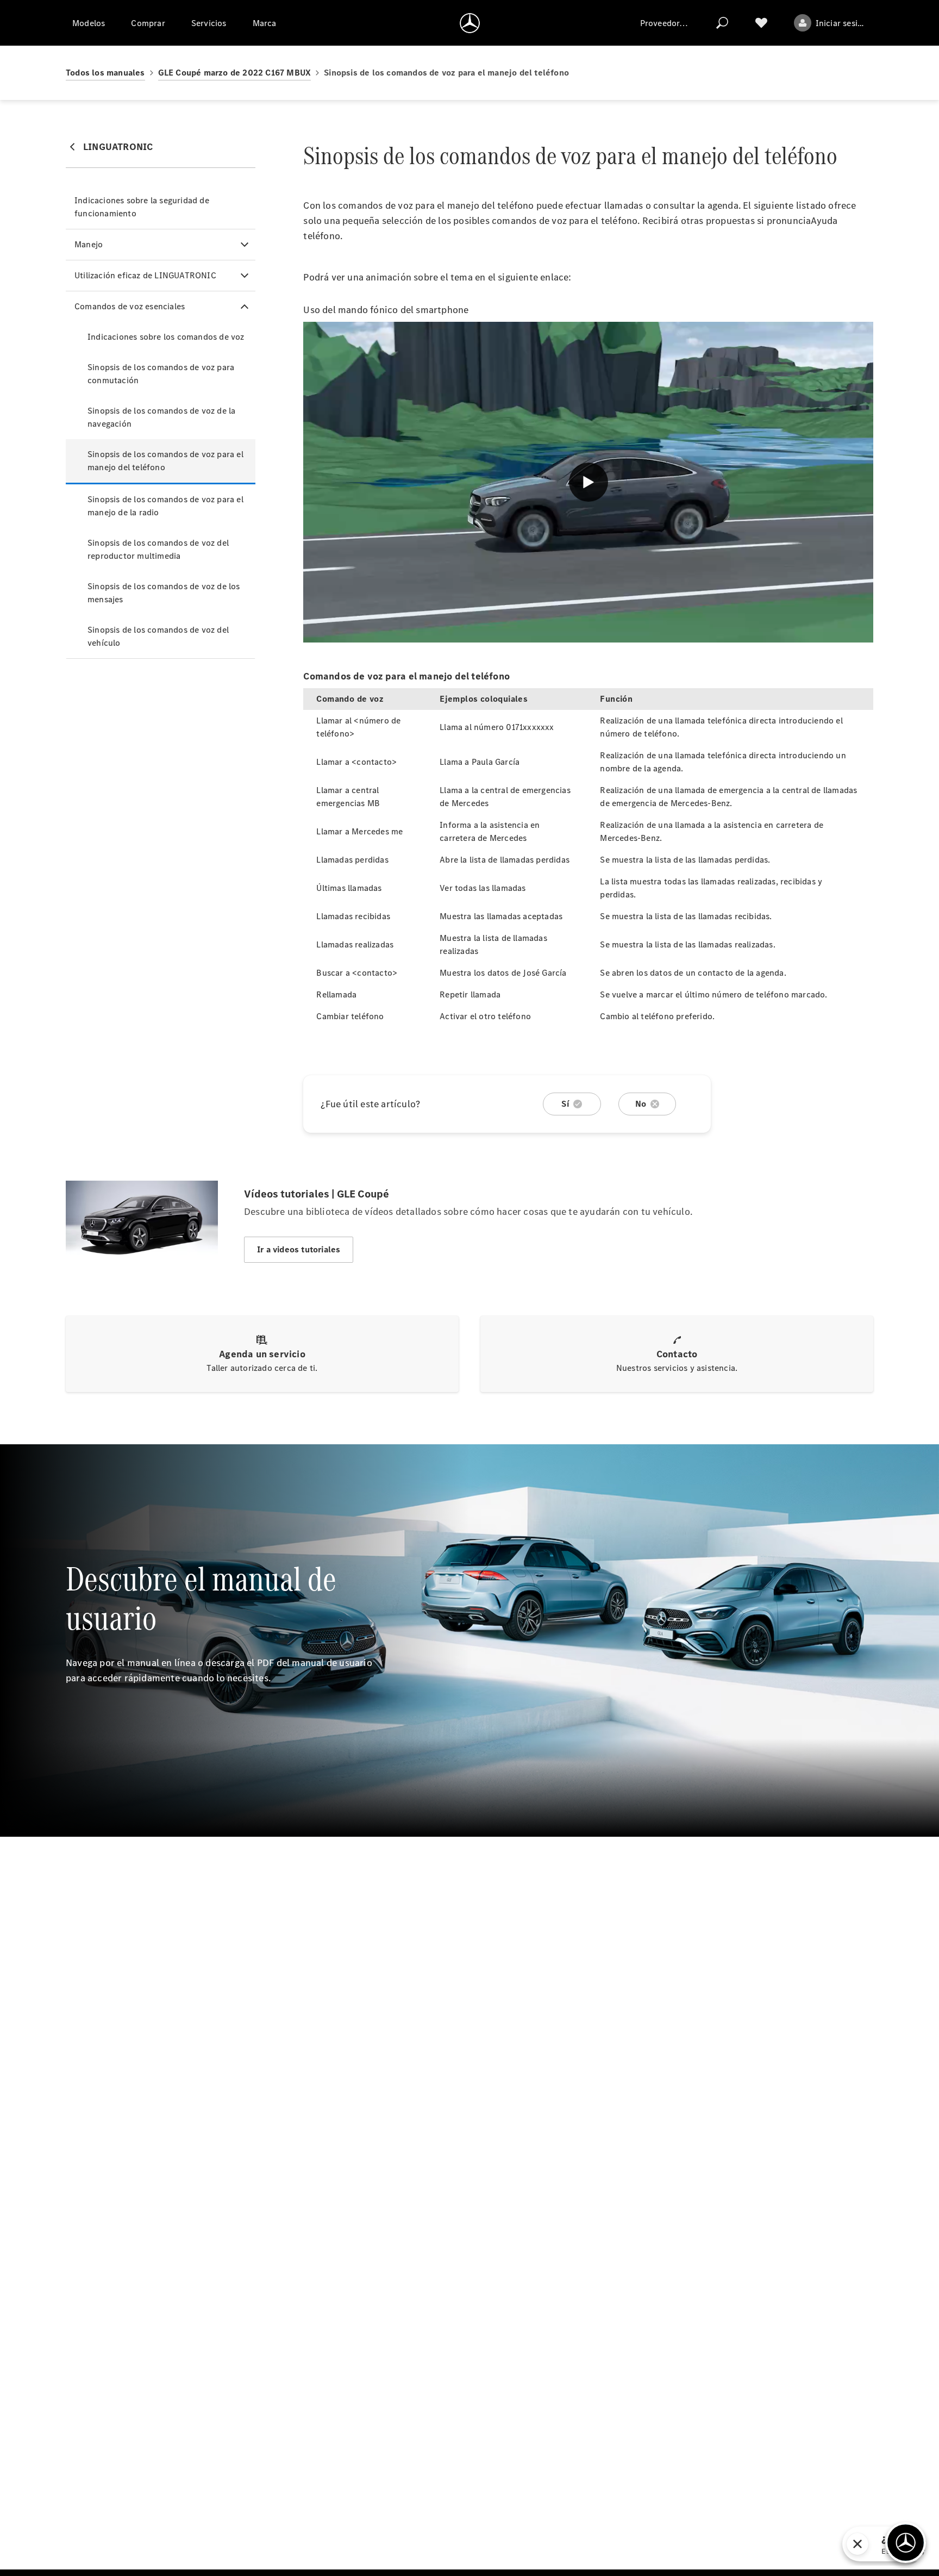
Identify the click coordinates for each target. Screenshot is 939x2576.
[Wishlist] (761, 23)
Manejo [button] (89, 244)
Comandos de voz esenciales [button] (130, 306)
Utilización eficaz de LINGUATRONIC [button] (145, 275)
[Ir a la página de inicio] (470, 23)
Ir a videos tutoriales (299, 1249)
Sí (565, 1104)
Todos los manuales (105, 73)
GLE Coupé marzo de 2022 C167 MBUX (235, 73)
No (641, 1104)
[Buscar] (722, 23)
